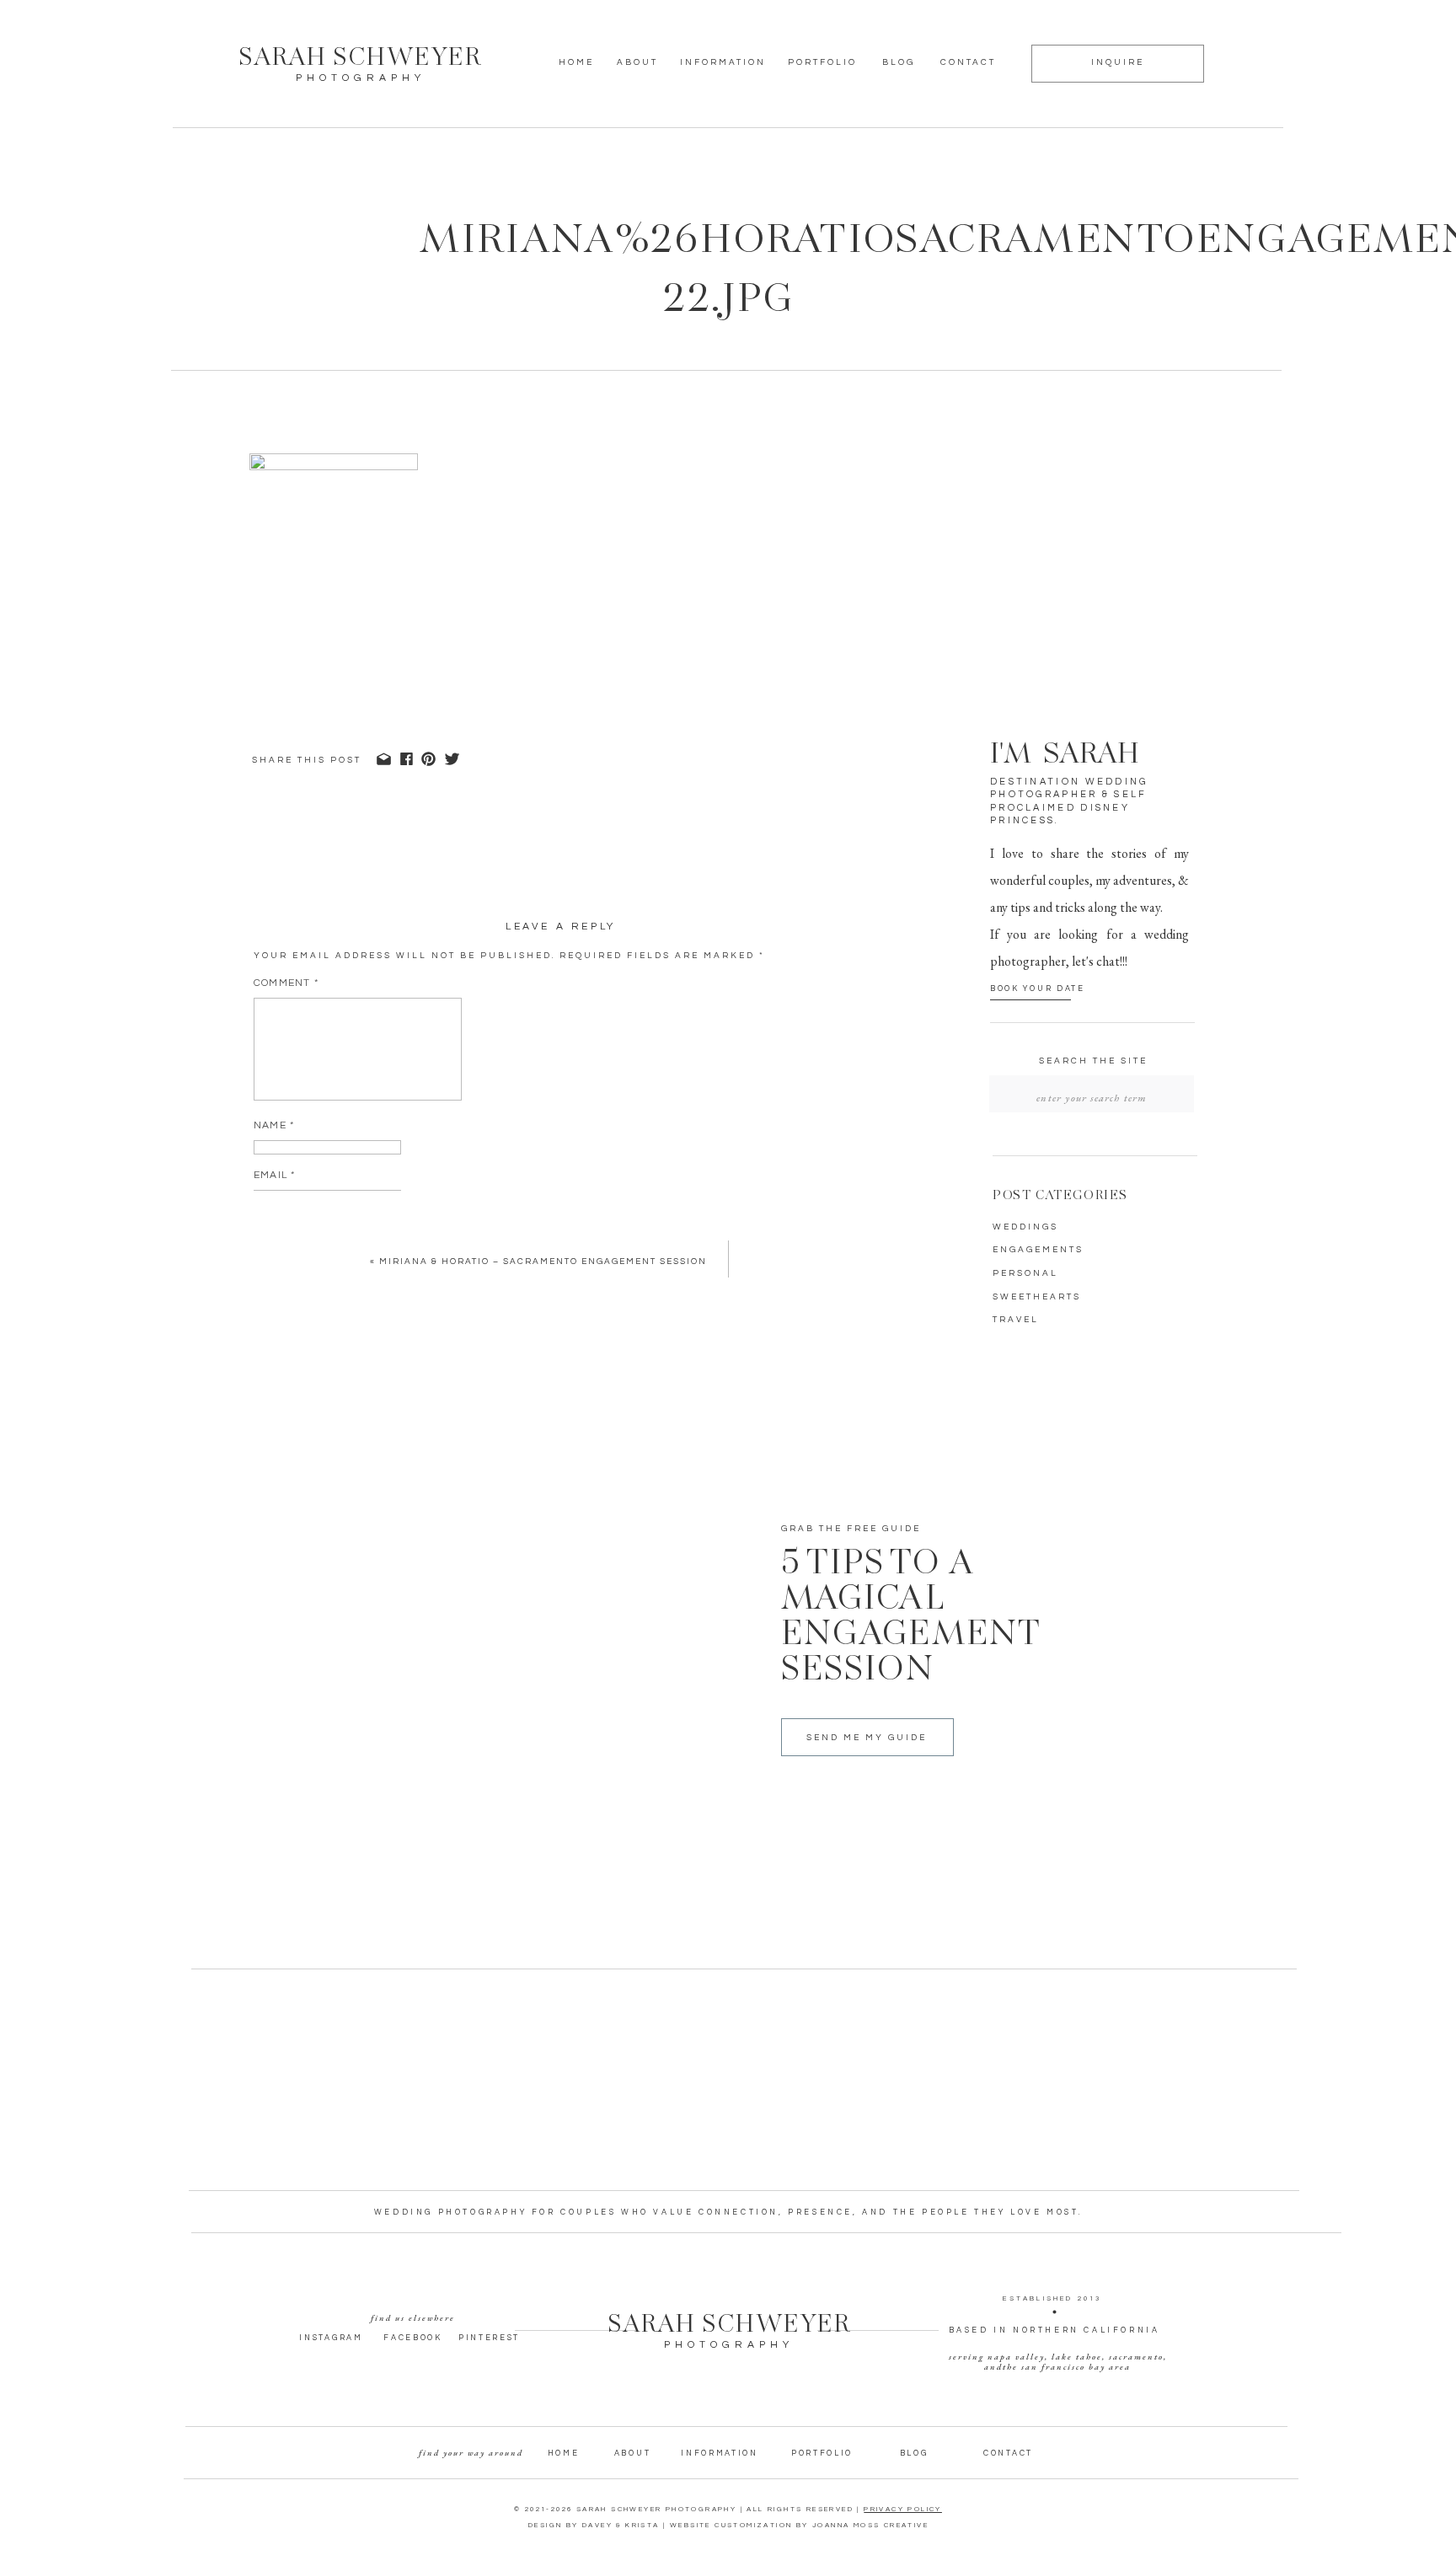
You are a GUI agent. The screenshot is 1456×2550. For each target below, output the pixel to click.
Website (278, 1225)
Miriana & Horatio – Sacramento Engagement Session (543, 1262)
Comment (286, 983)
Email (274, 1175)
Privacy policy (903, 2509)
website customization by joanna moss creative (799, 2525)
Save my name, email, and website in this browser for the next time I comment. (505, 1292)
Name (274, 1125)
